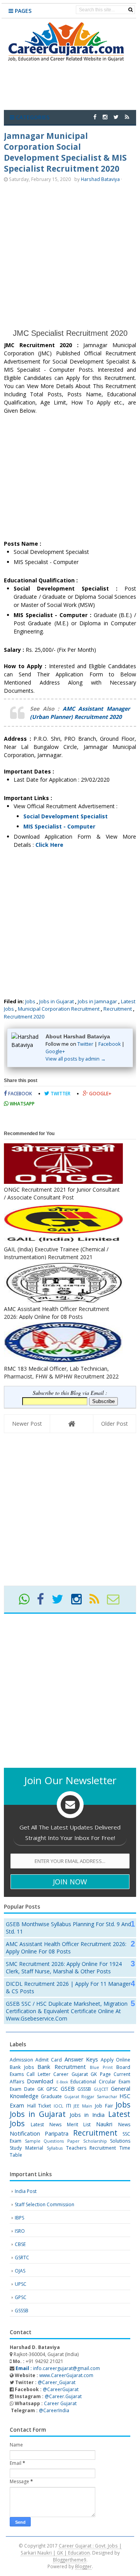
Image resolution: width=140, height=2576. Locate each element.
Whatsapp (22, 1104)
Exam (124, 2082)
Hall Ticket (39, 2106)
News (124, 2124)
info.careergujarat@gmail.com (57, 2368)
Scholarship (95, 2141)
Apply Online (115, 2060)
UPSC (21, 2284)
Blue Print (101, 2067)
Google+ (55, 1051)
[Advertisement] (70, 255)
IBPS (19, 2218)
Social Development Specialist (66, 816)
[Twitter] (61, 1602)
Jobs (30, 1001)
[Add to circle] (105, 117)
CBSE (20, 2244)
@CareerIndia (54, 2410)
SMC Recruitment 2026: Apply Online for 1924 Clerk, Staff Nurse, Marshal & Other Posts (64, 1967)
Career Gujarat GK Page (82, 2074)
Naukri (104, 2124)
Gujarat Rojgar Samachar (91, 2096)
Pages (22, 11)
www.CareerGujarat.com (66, 2375)
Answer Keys (81, 2059)
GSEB (68, 2089)
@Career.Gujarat (63, 2396)
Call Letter (38, 2074)
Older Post (115, 1424)
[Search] (130, 10)
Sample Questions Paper (52, 2141)
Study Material (26, 2148)
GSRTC (22, 2258)
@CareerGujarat (61, 2389)
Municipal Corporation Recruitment (59, 1009)
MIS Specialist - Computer (59, 826)
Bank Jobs (22, 2067)
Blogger (83, 2566)
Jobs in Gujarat (57, 1001)
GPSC (52, 2089)
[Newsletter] (116, 1602)
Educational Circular (93, 2082)
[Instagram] (80, 1602)
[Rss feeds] (127, 117)
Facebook (109, 1044)
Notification (25, 2133)
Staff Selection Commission (45, 2204)
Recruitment (118, 1009)
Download (40, 2081)
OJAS (20, 2271)
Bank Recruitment (61, 2067)
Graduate (51, 2096)
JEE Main (83, 2106)
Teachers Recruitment (91, 2148)
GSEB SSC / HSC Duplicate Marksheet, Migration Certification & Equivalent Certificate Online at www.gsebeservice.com (67, 2011)
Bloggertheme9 (70, 2560)
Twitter (85, 1044)
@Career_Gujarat (57, 2382)
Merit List (79, 2124)
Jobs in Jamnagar (97, 1001)
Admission (21, 2060)
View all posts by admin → (76, 1059)
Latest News (46, 2124)
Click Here (49, 845)
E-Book (62, 2082)
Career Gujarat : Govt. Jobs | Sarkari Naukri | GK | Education (71, 2549)
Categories (32, 117)
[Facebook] (44, 1602)
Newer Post (27, 1424)
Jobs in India (87, 2115)
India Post (26, 2191)
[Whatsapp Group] (27, 1602)
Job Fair (104, 2106)
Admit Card (49, 2060)
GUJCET (101, 2089)
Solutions (120, 2141)
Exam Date (22, 2089)
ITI (69, 2106)
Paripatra (57, 2133)
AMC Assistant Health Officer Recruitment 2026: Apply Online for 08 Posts (66, 1948)
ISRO (20, 2231)
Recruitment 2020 (24, 1017)
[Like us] (95, 117)
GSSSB (84, 2089)
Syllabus (55, 2148)
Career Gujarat (60, 2403)
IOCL (59, 2106)
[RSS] (98, 1602)
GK (40, 2089)
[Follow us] (116, 117)
